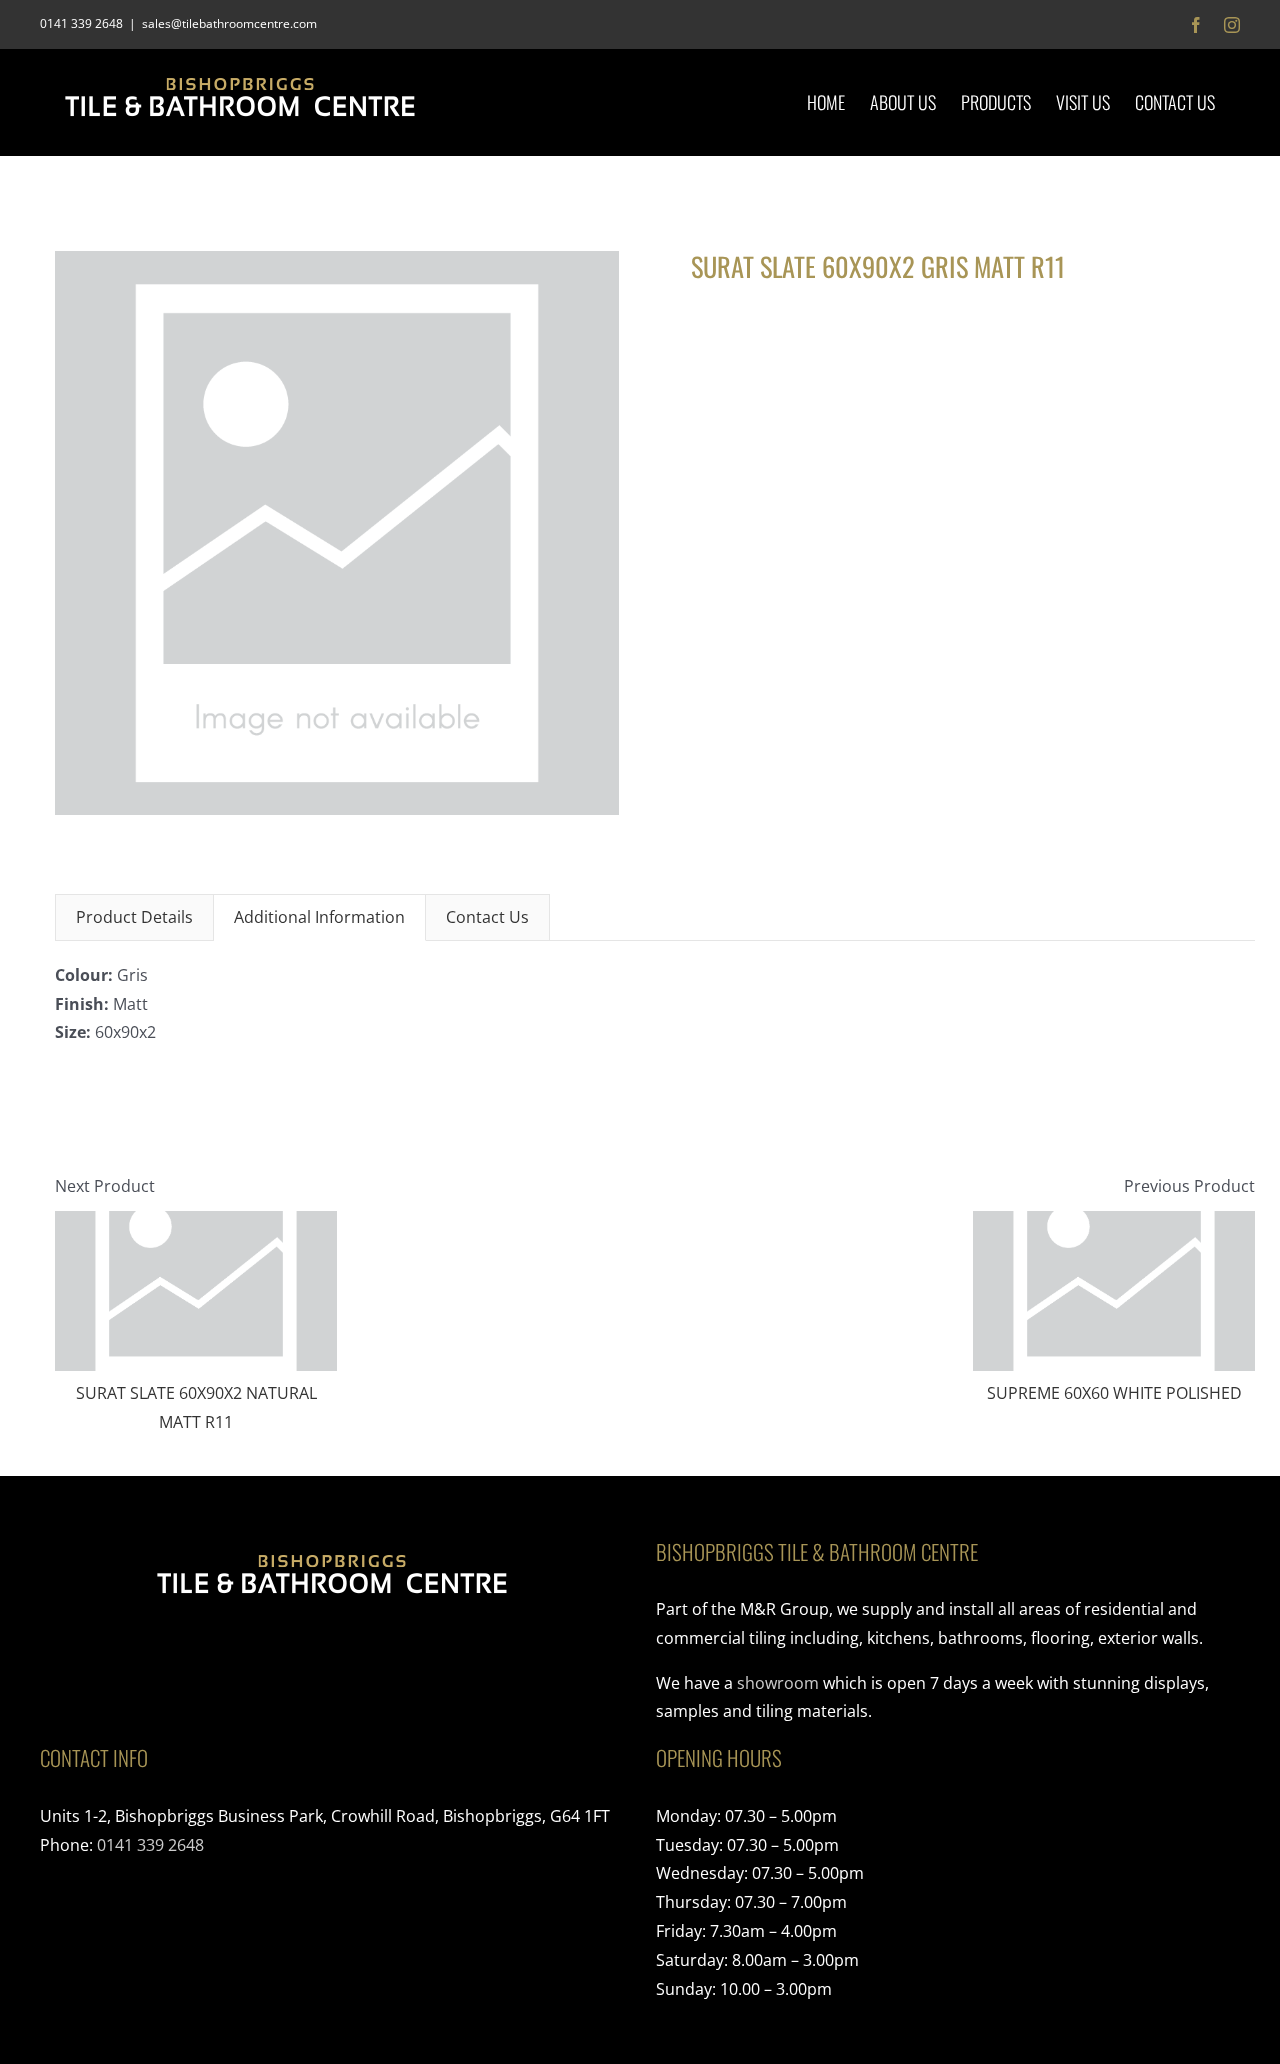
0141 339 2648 (150, 1845)
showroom (778, 1683)
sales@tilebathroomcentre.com (229, 23)
